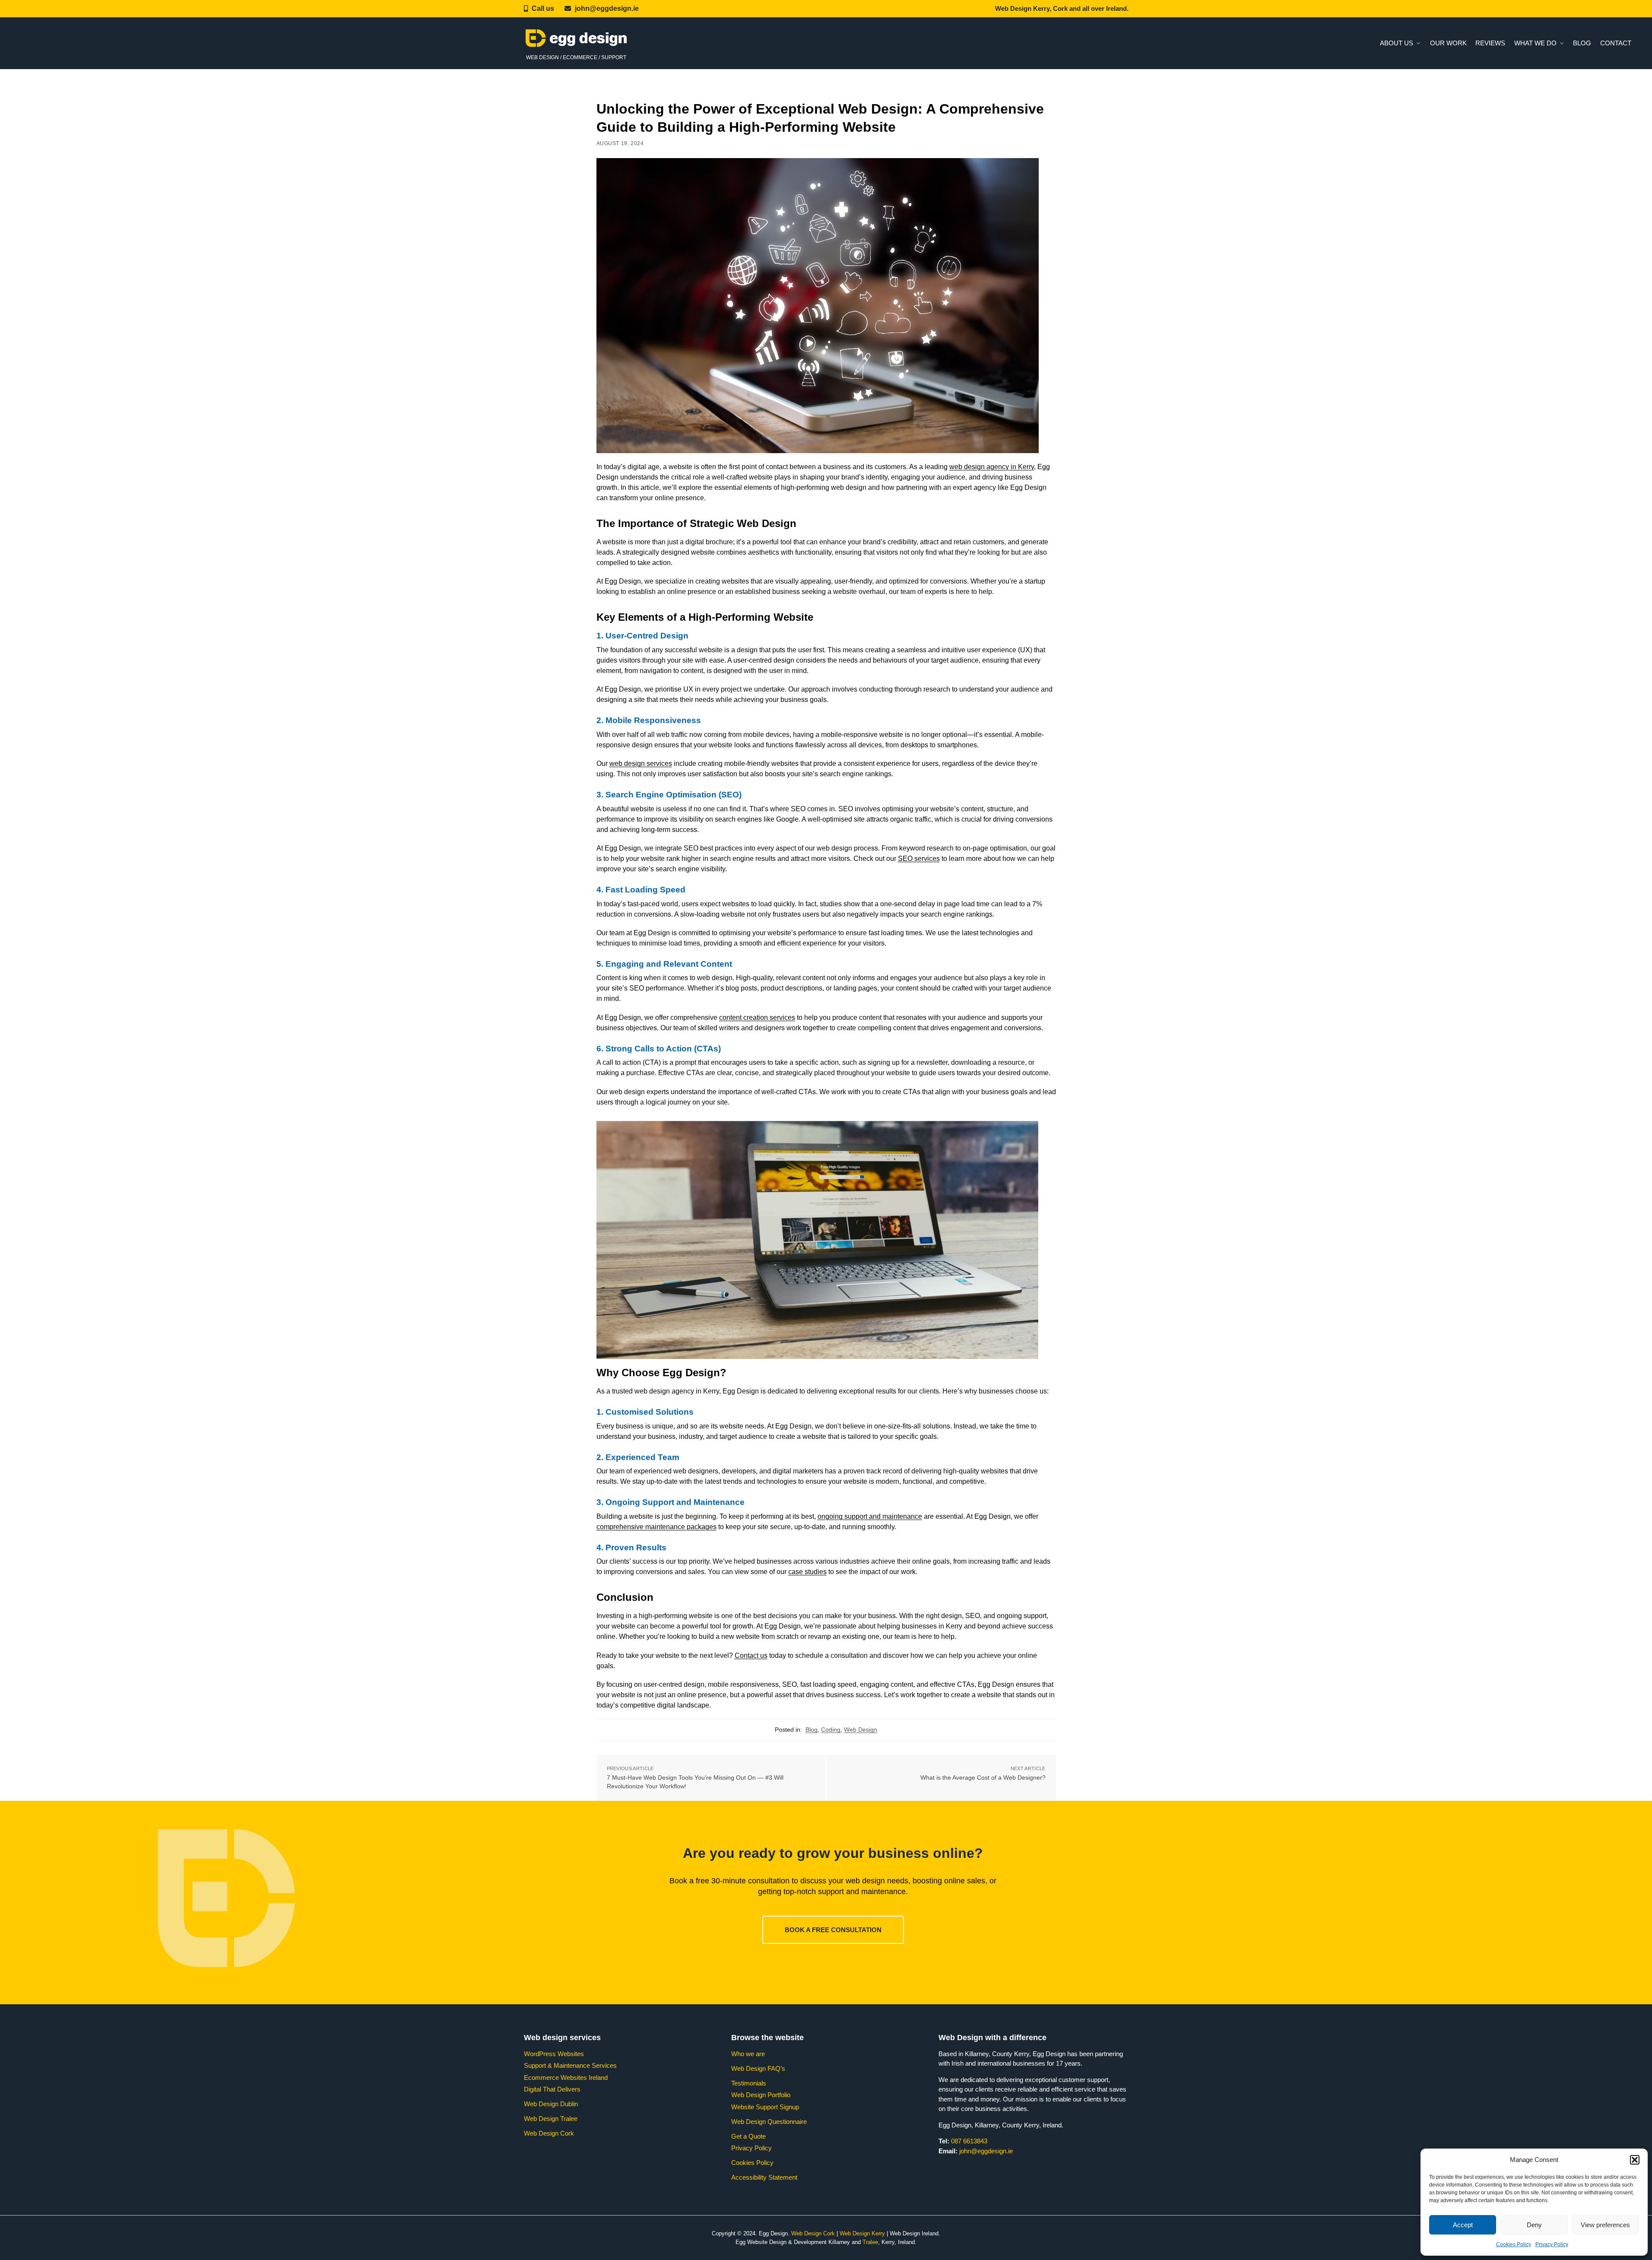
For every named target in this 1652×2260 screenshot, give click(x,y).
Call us (543, 8)
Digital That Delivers (552, 2089)
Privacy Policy (1552, 2244)
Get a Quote (748, 2136)
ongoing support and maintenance (870, 1516)
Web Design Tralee (551, 2119)
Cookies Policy (1514, 2244)
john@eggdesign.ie (607, 8)
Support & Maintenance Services (570, 2065)
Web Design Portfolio (761, 2095)
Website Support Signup (765, 2107)
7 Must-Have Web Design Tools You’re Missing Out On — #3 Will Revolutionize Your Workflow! (695, 1782)
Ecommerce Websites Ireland (566, 2077)
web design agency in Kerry (992, 467)
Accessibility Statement (764, 2177)
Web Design (861, 1730)
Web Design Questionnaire (769, 2122)
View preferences (1605, 2225)
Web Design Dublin (551, 2104)
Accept (1463, 2225)
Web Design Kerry (862, 2233)
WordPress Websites (554, 2054)
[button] (1635, 2160)
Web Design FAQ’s (758, 2068)
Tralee (870, 2242)
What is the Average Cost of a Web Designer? (983, 1778)
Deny (1534, 2225)
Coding (831, 1730)
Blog (812, 1730)
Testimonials (749, 2083)
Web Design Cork (549, 2133)
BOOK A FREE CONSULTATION (833, 1930)
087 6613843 (969, 2141)
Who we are (748, 2054)
